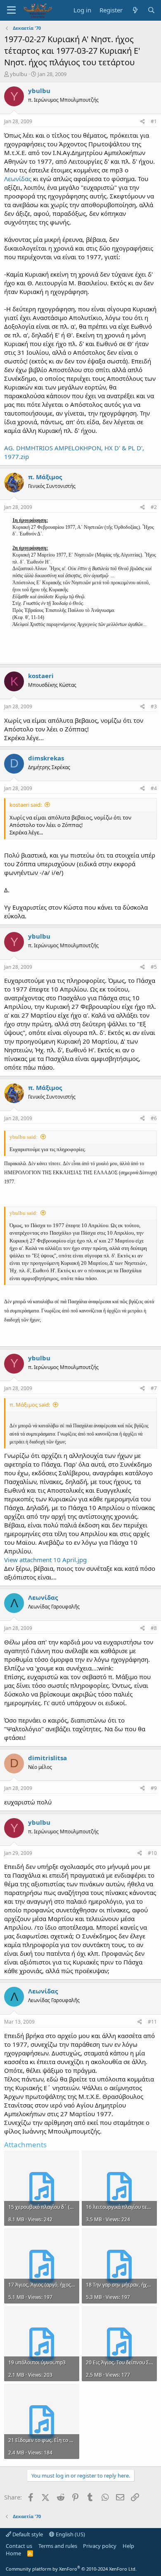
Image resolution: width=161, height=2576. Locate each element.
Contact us (19, 2546)
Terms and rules (58, 2546)
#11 (152, 2022)
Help (128, 2546)
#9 (154, 1788)
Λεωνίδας (18, 179)
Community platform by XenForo (71, 2569)
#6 (154, 1118)
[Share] (143, 122)
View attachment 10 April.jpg (45, 1560)
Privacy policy (100, 2546)
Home (13, 2553)
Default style (27, 2534)
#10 (152, 1853)
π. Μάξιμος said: (30, 1405)
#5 (154, 967)
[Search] (151, 10)
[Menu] (11, 10)
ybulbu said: (24, 1137)
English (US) (70, 2534)
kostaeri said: (26, 805)
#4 (154, 788)
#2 (154, 507)
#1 (154, 121)
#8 (154, 1628)
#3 (154, 706)
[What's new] (135, 10)
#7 (154, 1388)
